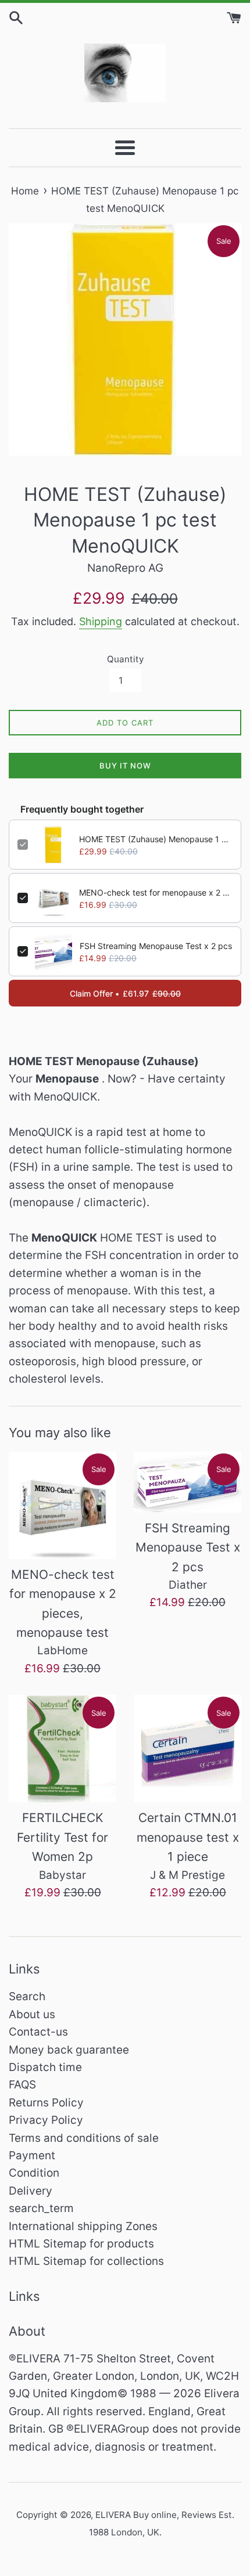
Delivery (31, 2191)
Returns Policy (46, 2103)
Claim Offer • (125, 993)
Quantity (125, 659)
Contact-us (38, 2032)
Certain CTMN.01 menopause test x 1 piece (188, 1837)
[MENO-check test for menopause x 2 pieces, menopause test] (63, 1505)
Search (27, 1996)
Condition (34, 2173)
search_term (41, 2208)
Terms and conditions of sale (84, 2138)
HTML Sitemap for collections (86, 2261)
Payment (32, 2155)
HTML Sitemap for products (81, 2244)
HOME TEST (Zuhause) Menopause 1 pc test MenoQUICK (156, 839)
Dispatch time (45, 2067)
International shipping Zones (83, 2226)
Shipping (101, 621)
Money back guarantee (69, 2050)
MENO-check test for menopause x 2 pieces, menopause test (156, 892)
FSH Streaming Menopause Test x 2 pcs (156, 946)
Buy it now (125, 766)
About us (32, 2014)
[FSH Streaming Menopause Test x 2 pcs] (187, 1482)
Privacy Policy (46, 2120)
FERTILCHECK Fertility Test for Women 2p (63, 1837)
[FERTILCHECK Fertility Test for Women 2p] (63, 1749)
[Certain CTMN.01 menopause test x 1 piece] (187, 1749)
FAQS (22, 2085)
